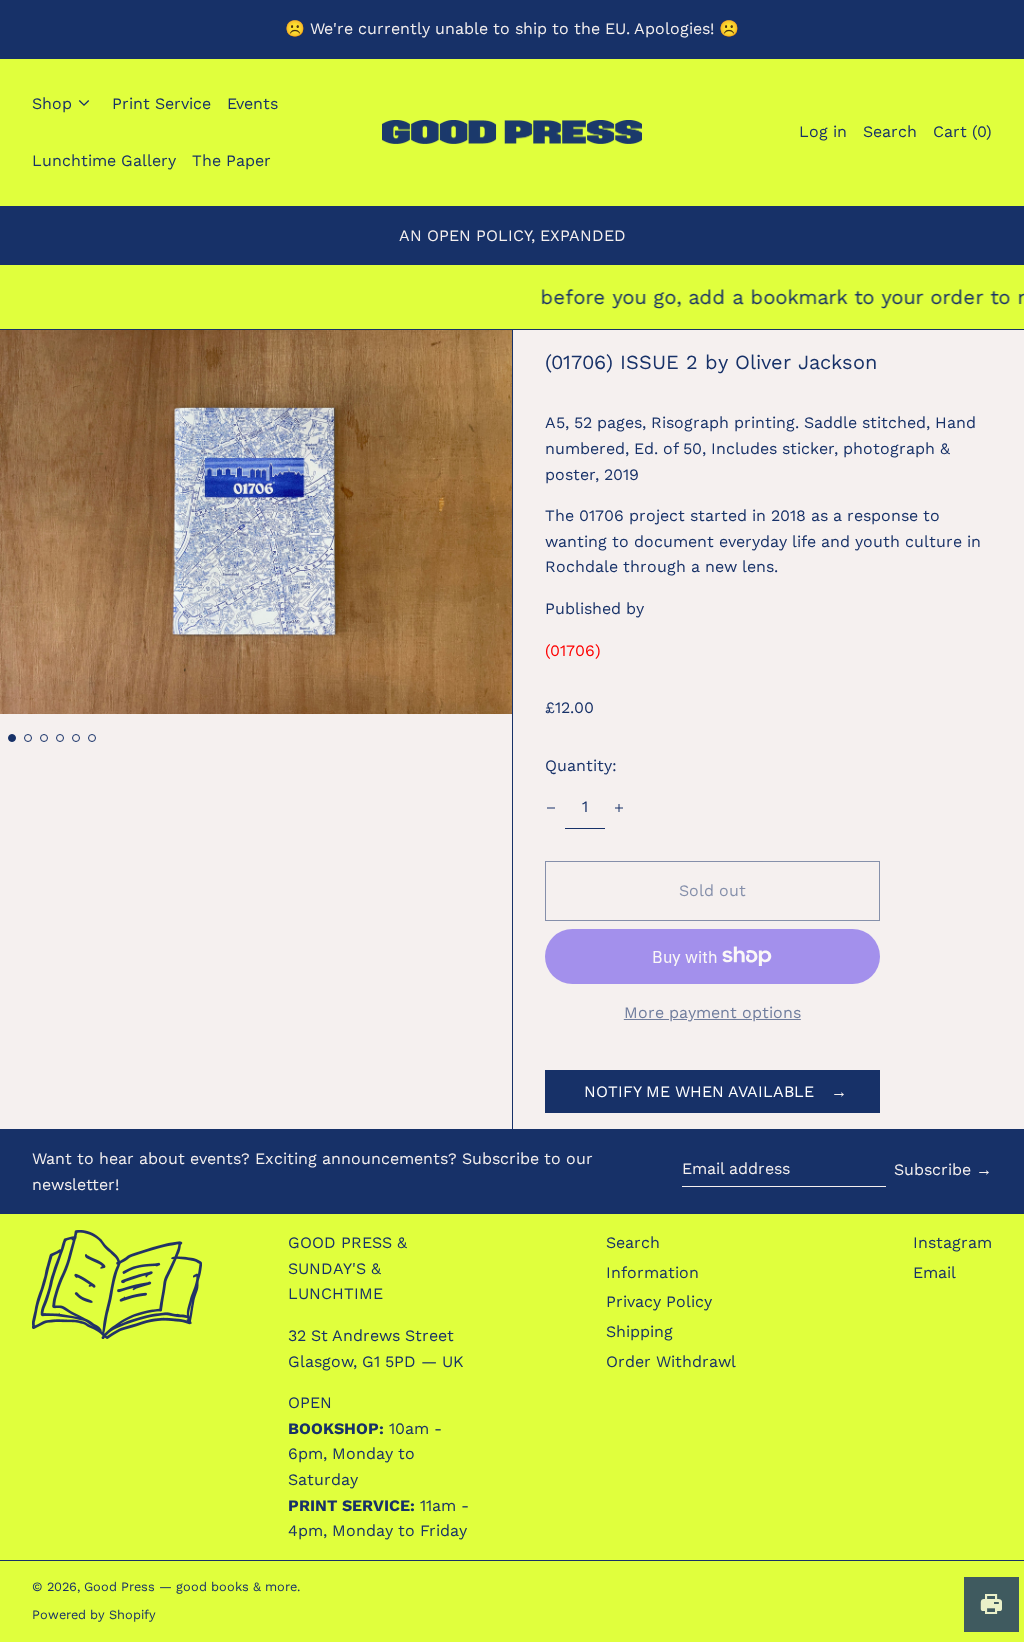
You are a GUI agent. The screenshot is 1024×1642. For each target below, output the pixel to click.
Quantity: (581, 765)
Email (934, 1272)
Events (252, 103)
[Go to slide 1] (12, 738)
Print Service (161, 103)
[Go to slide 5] (76, 738)
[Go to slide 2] (28, 738)
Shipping (639, 1331)
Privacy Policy (659, 1301)
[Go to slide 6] (92, 738)
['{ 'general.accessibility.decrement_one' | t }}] (551, 808)
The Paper (231, 160)
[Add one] (619, 808)
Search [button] (890, 131)
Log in (823, 131)
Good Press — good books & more (190, 1586)
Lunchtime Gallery (104, 160)
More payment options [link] (712, 1012)
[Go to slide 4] (60, 738)
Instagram (952, 1242)
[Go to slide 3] (44, 738)
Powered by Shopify (94, 1614)
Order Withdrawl (671, 1361)
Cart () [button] (962, 131)
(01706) (573, 650)
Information (652, 1272)
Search (633, 1242)
